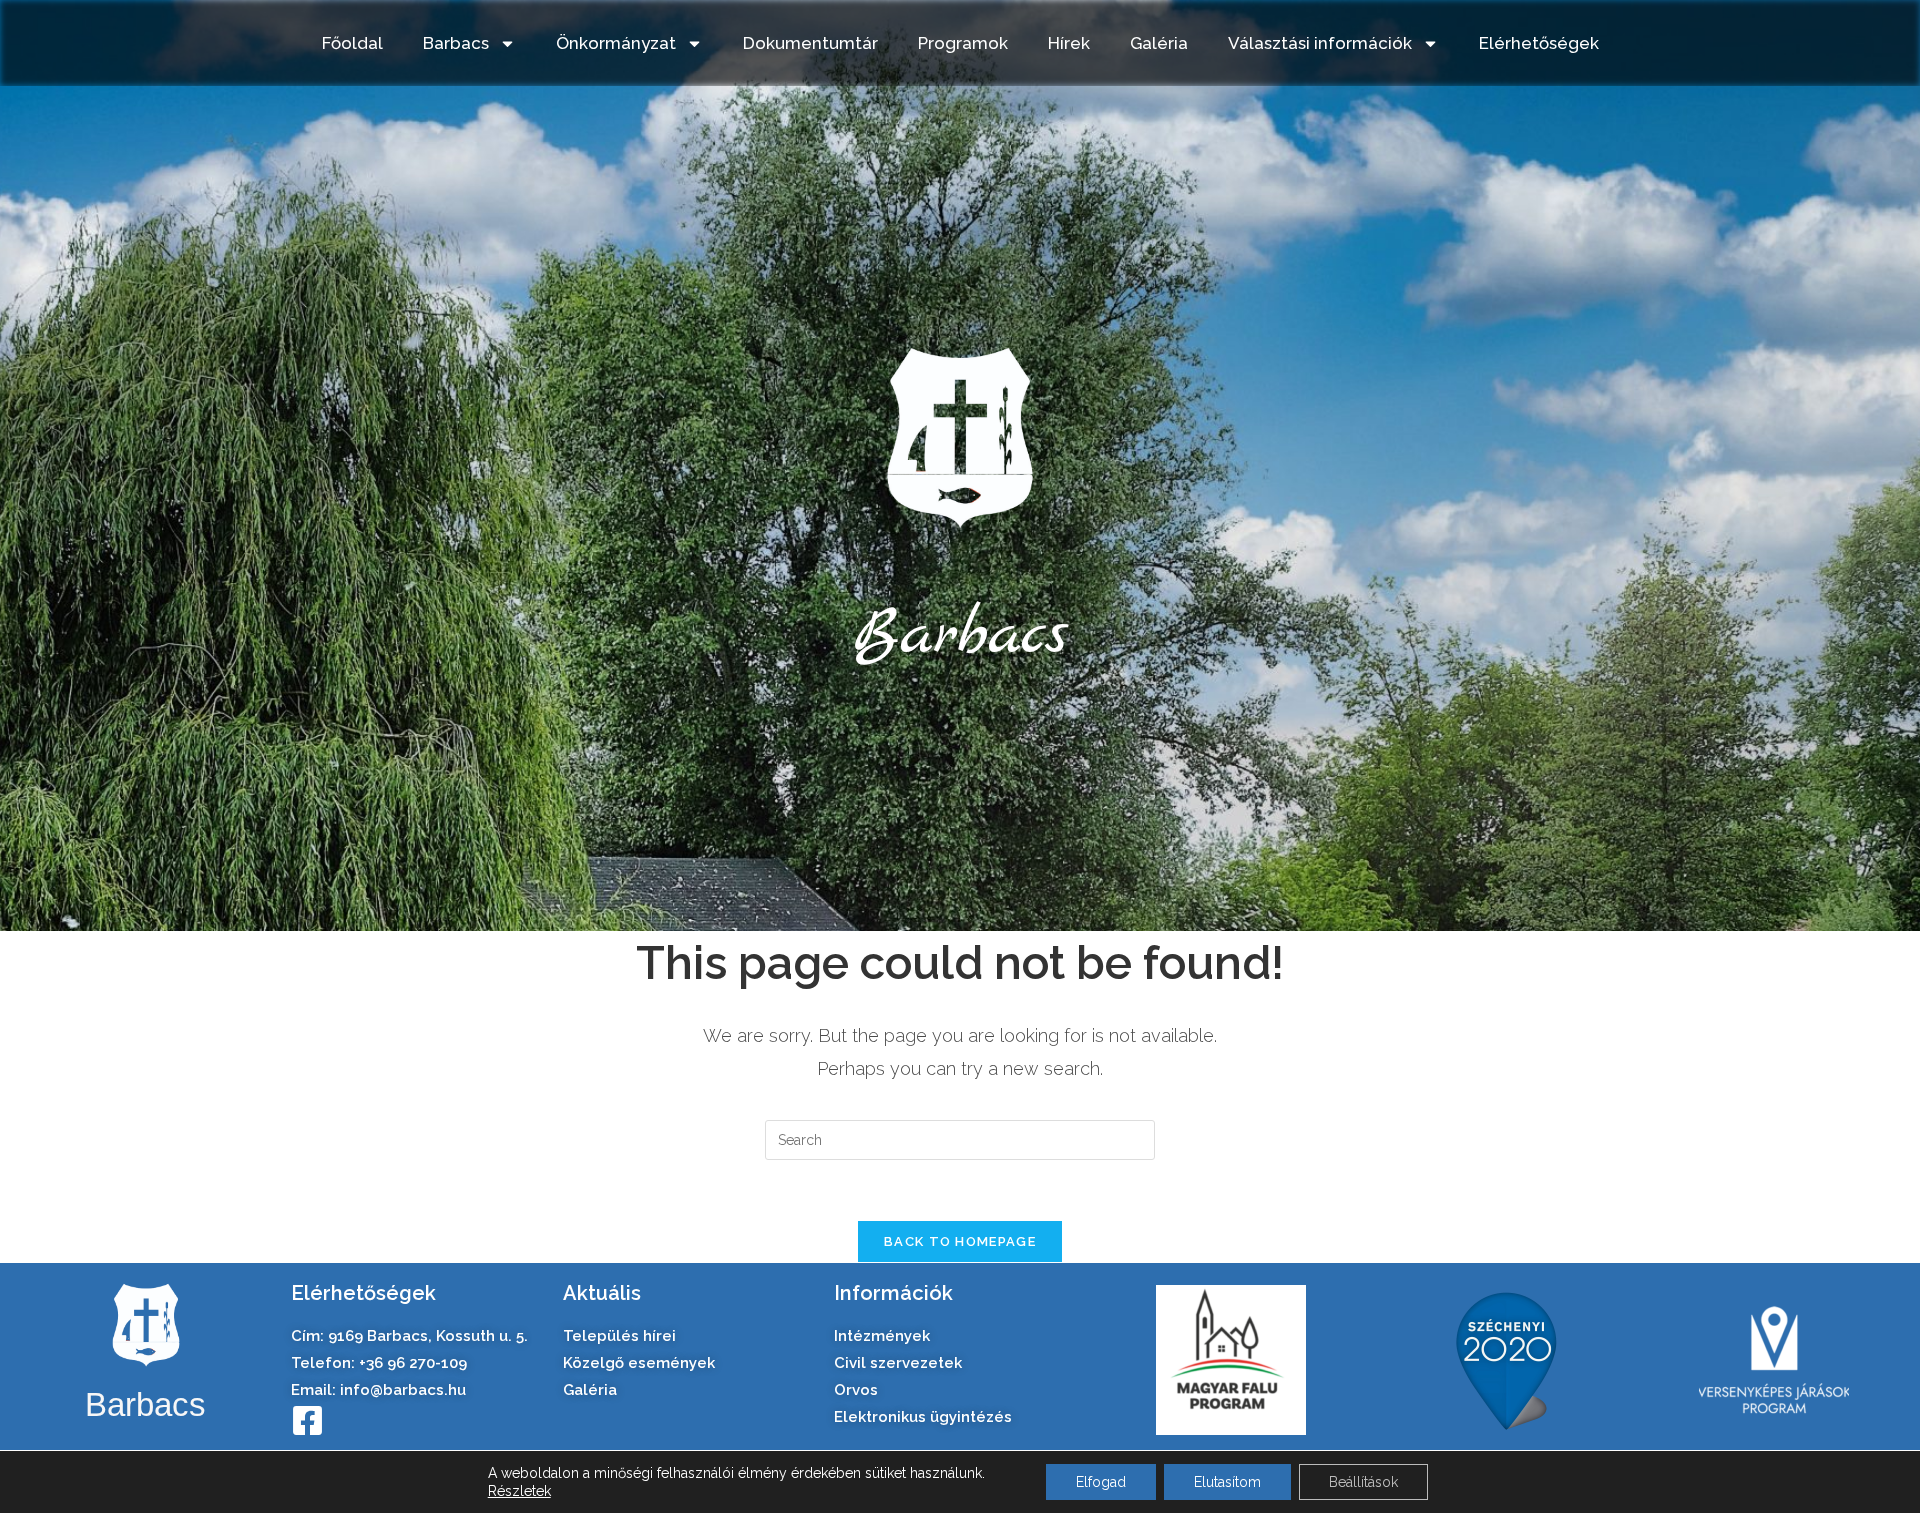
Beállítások (1363, 1482)
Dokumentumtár (810, 43)
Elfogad (1101, 1482)
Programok (963, 43)
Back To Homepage (960, 1241)
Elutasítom (1227, 1482)
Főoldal (352, 43)
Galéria (1159, 43)
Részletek (519, 1491)
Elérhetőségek (1539, 43)
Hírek (1069, 43)
